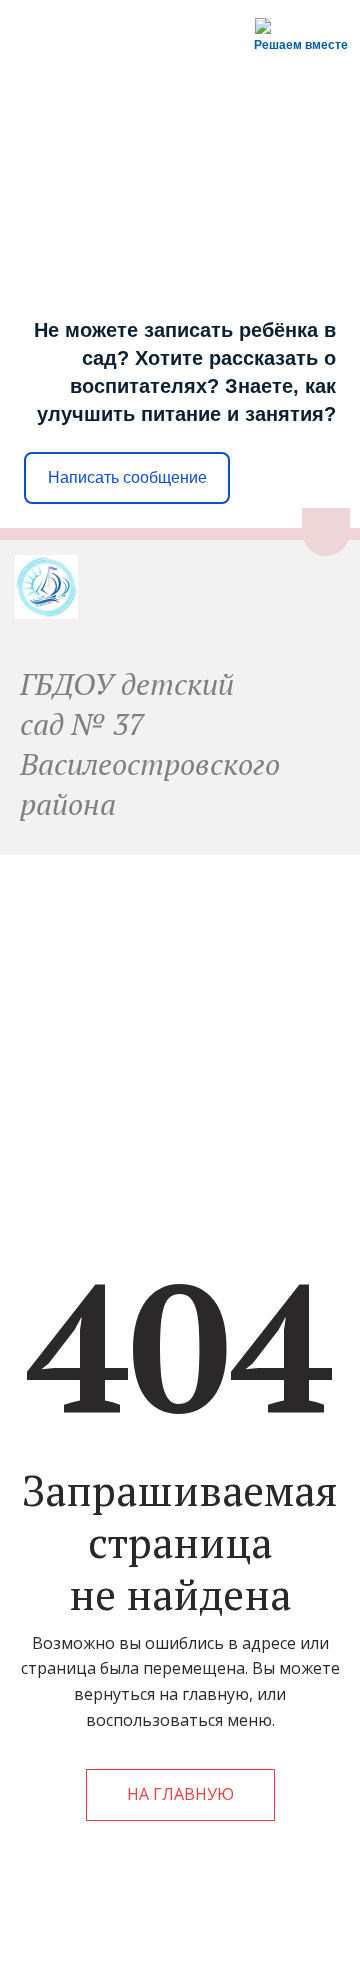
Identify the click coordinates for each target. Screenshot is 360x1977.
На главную (180, 1794)
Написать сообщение (127, 477)
